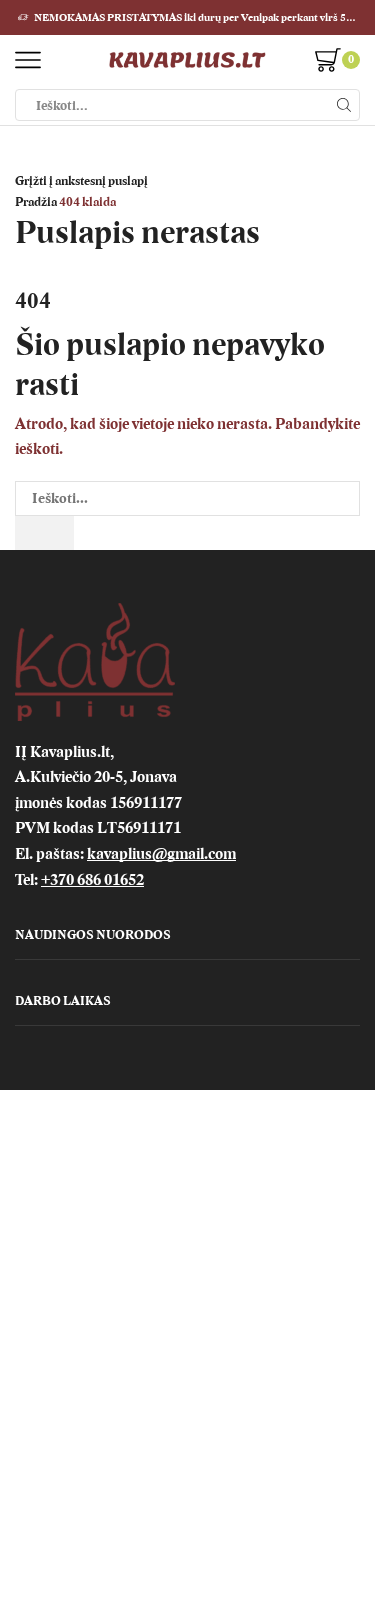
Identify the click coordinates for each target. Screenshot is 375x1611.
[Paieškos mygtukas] (344, 105)
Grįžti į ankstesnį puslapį (81, 181)
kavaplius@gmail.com (161, 854)
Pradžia (36, 202)
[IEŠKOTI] (44, 533)
